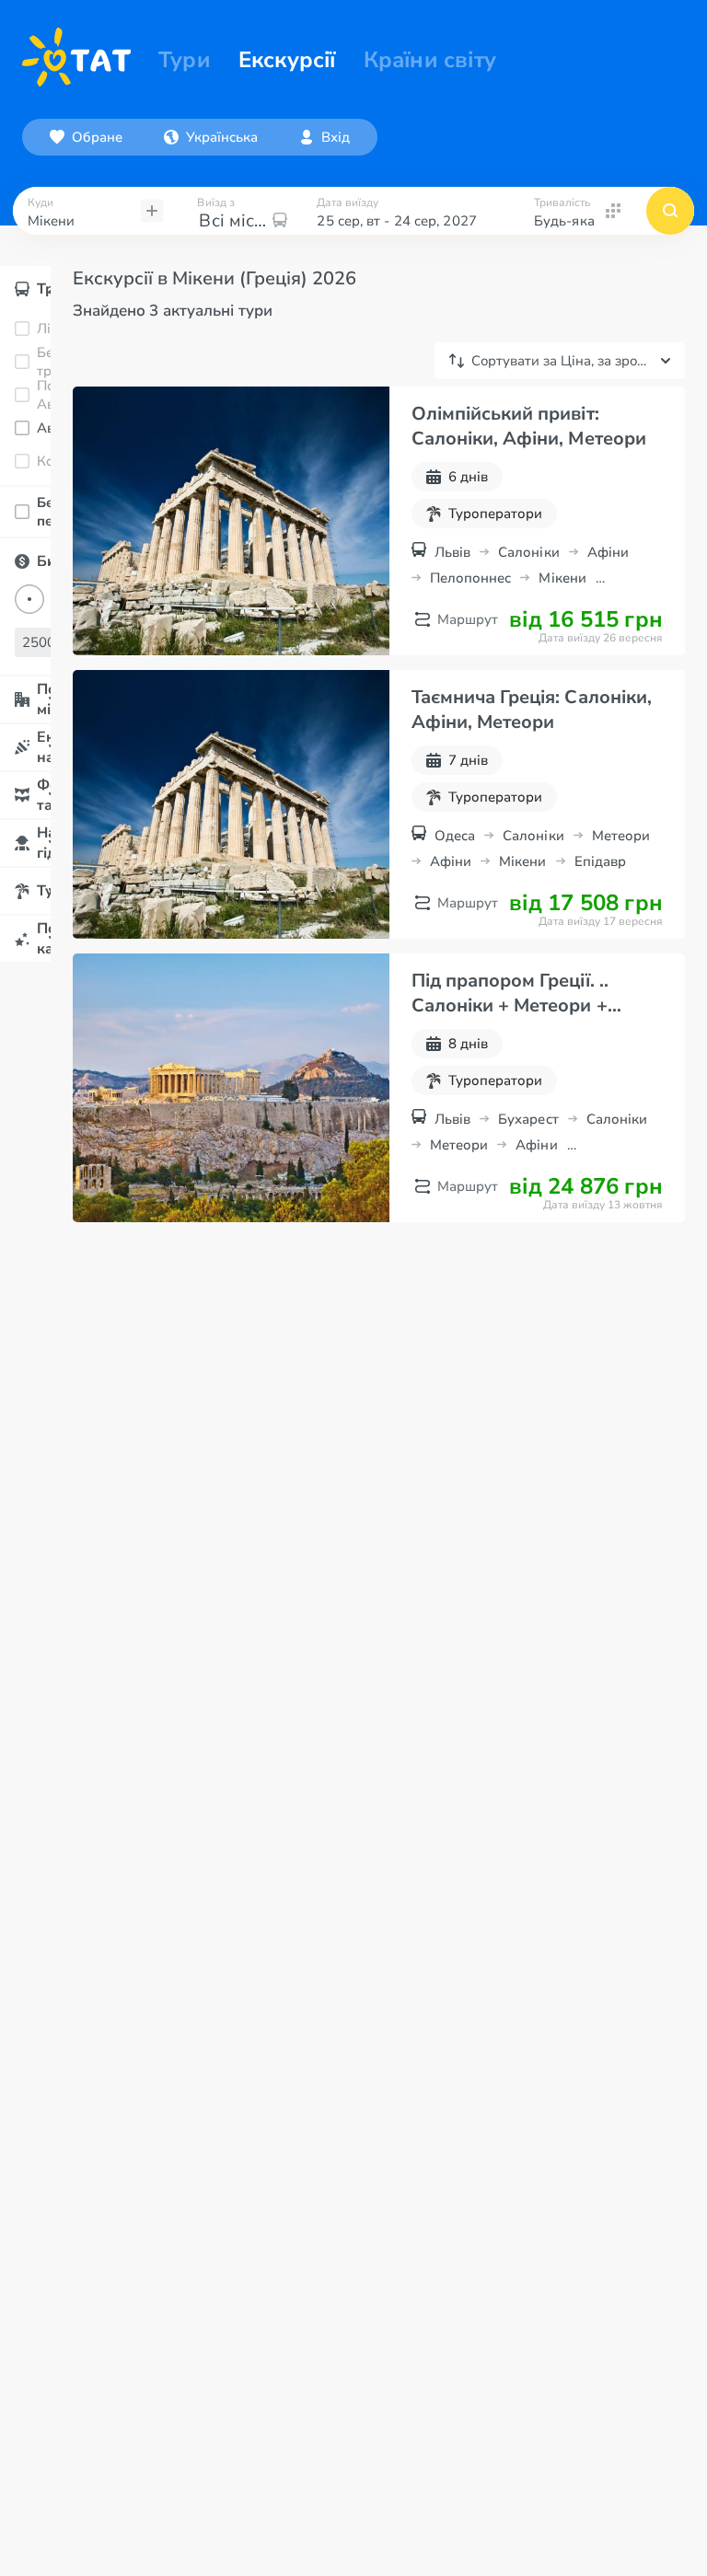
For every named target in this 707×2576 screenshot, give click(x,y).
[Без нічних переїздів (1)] (21, 512)
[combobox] (211, 137)
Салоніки (529, 552)
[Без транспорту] (21, 362)
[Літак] (21, 329)
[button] (211, 137)
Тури (185, 60)
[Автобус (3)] (21, 428)
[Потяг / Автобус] (21, 395)
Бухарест (528, 1119)
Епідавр (601, 861)
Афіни (608, 552)
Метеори (621, 836)
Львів (452, 552)
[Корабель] (21, 461)
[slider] (29, 599)
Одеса (455, 836)
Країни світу (430, 60)
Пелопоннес (471, 578)
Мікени (562, 578)
